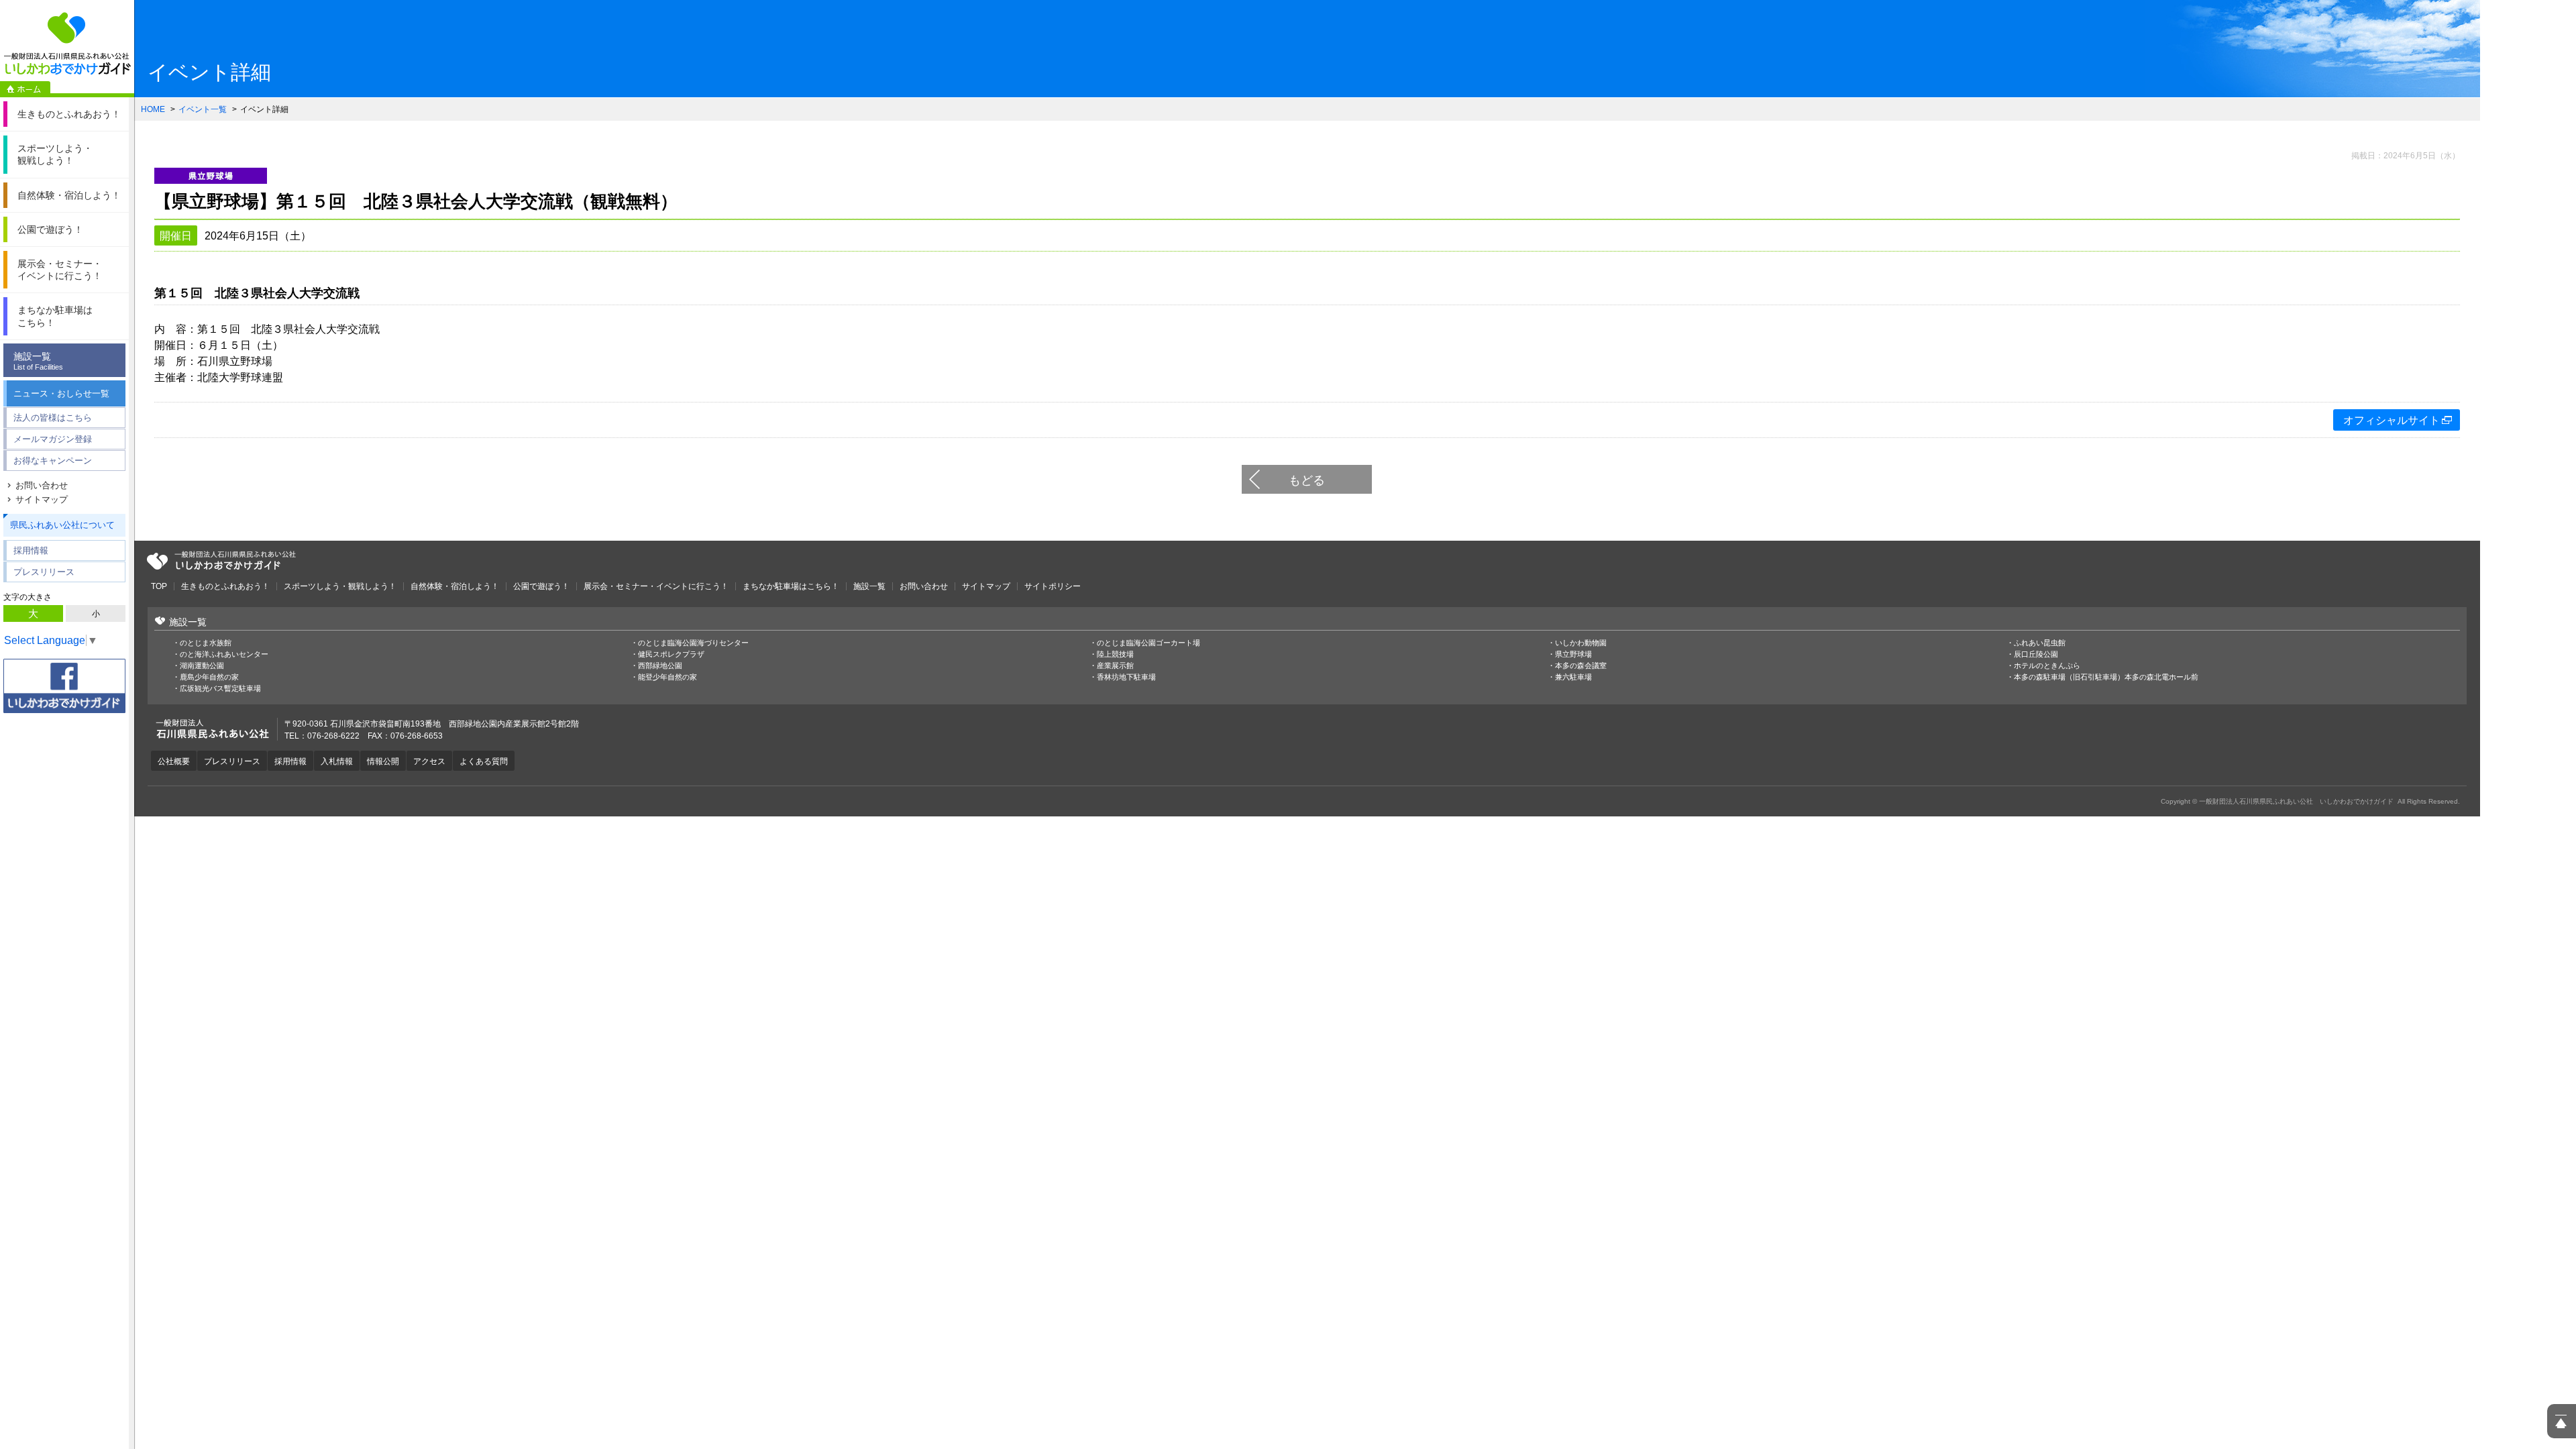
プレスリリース (44, 572)
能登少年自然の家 (667, 677)
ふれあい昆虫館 (2040, 643)
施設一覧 (38, 361)
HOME (153, 109)
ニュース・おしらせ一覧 (61, 393)
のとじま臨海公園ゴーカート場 (1148, 643)
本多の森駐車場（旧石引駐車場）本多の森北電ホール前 (2106, 677)
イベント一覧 (203, 109)
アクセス (429, 761)
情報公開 (383, 761)
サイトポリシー (1053, 586)
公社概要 (174, 761)
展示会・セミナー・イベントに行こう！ (656, 586)
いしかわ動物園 (1581, 643)
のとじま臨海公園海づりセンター (693, 643)
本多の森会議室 (1581, 666)
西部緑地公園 (660, 666)
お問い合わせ (42, 485)
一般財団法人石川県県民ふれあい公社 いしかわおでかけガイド (67, 44)
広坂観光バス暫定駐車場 (220, 689)
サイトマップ (42, 499)
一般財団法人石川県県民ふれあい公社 (221, 561)
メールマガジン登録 (53, 439)
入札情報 (337, 761)
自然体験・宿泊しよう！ (455, 586)
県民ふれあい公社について (62, 525)
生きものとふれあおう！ (225, 586)
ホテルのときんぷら (2047, 666)
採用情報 (31, 550)
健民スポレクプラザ (671, 654)
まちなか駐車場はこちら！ (791, 586)
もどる (1307, 480)
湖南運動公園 (202, 666)
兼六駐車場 (1573, 677)
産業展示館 (1115, 666)
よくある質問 (484, 761)
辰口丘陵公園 (2036, 654)
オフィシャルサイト (2392, 420)
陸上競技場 (1115, 654)
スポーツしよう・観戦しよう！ (340, 586)
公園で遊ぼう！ (541, 586)
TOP (159, 586)
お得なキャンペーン (53, 461)
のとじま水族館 (206, 643)
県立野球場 (1573, 654)
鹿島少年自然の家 (209, 677)
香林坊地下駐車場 (1126, 677)
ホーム (25, 89)
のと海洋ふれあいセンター (224, 654)
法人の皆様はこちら (53, 418)
